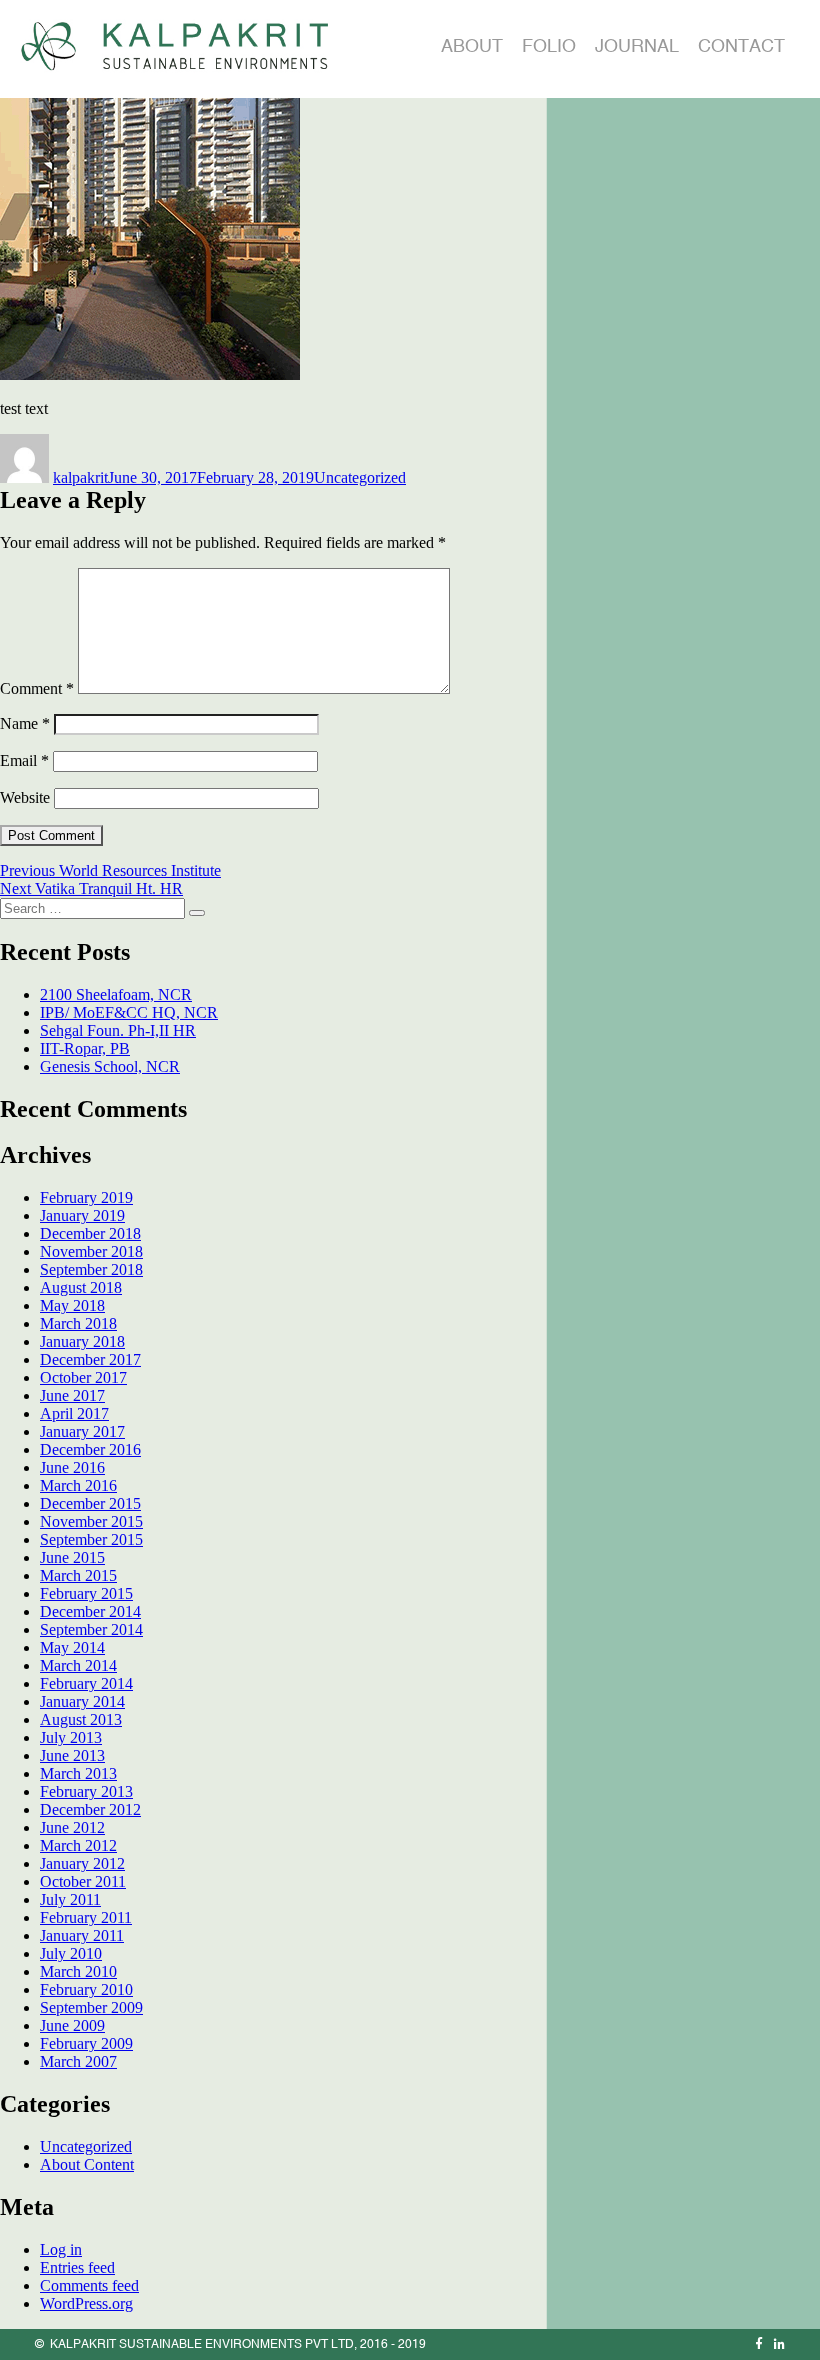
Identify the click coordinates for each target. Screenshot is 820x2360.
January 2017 (82, 1431)
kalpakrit (80, 477)
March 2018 (78, 1323)
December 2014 (90, 1611)
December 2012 (90, 1809)
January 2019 (82, 1215)
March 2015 (78, 1575)
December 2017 (90, 1359)
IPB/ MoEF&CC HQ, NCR (129, 1012)
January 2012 (82, 1863)
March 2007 (78, 2061)
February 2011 (86, 1917)
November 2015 (91, 1521)
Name (25, 723)
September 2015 (91, 1539)
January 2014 (82, 1701)
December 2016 (90, 1449)
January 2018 (82, 1341)
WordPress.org (86, 2303)
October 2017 (83, 1377)
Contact (741, 45)
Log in (61, 2249)
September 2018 (91, 1269)
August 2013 (81, 1719)
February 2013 (86, 1791)
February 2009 (86, 2043)
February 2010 (86, 1989)
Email (24, 760)
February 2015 (86, 1593)
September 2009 (91, 2007)
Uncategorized (360, 477)
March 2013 (78, 1773)
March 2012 (78, 1845)
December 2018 (90, 1233)
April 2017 (74, 1413)
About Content (87, 2164)
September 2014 (91, 1629)
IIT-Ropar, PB (85, 1048)
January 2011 (82, 1935)
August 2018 (81, 1287)
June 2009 (72, 2025)
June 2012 (72, 1827)
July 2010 (71, 1953)
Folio (549, 45)
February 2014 (86, 1683)
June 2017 (72, 1395)
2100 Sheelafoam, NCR (116, 994)
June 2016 (72, 1467)
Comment (37, 688)
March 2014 (78, 1665)
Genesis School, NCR (110, 1066)
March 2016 (78, 1485)
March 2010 (78, 1971)
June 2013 (72, 1755)
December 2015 (90, 1503)
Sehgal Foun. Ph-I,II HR (118, 1030)
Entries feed (77, 2267)
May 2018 (72, 1305)
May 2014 (72, 1647)
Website (25, 797)
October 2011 (83, 1881)
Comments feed (89, 2285)
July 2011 (70, 1899)
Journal (637, 45)
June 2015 (72, 1557)
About (472, 45)
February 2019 (86, 1197)
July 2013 (71, 1737)
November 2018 (91, 1251)
